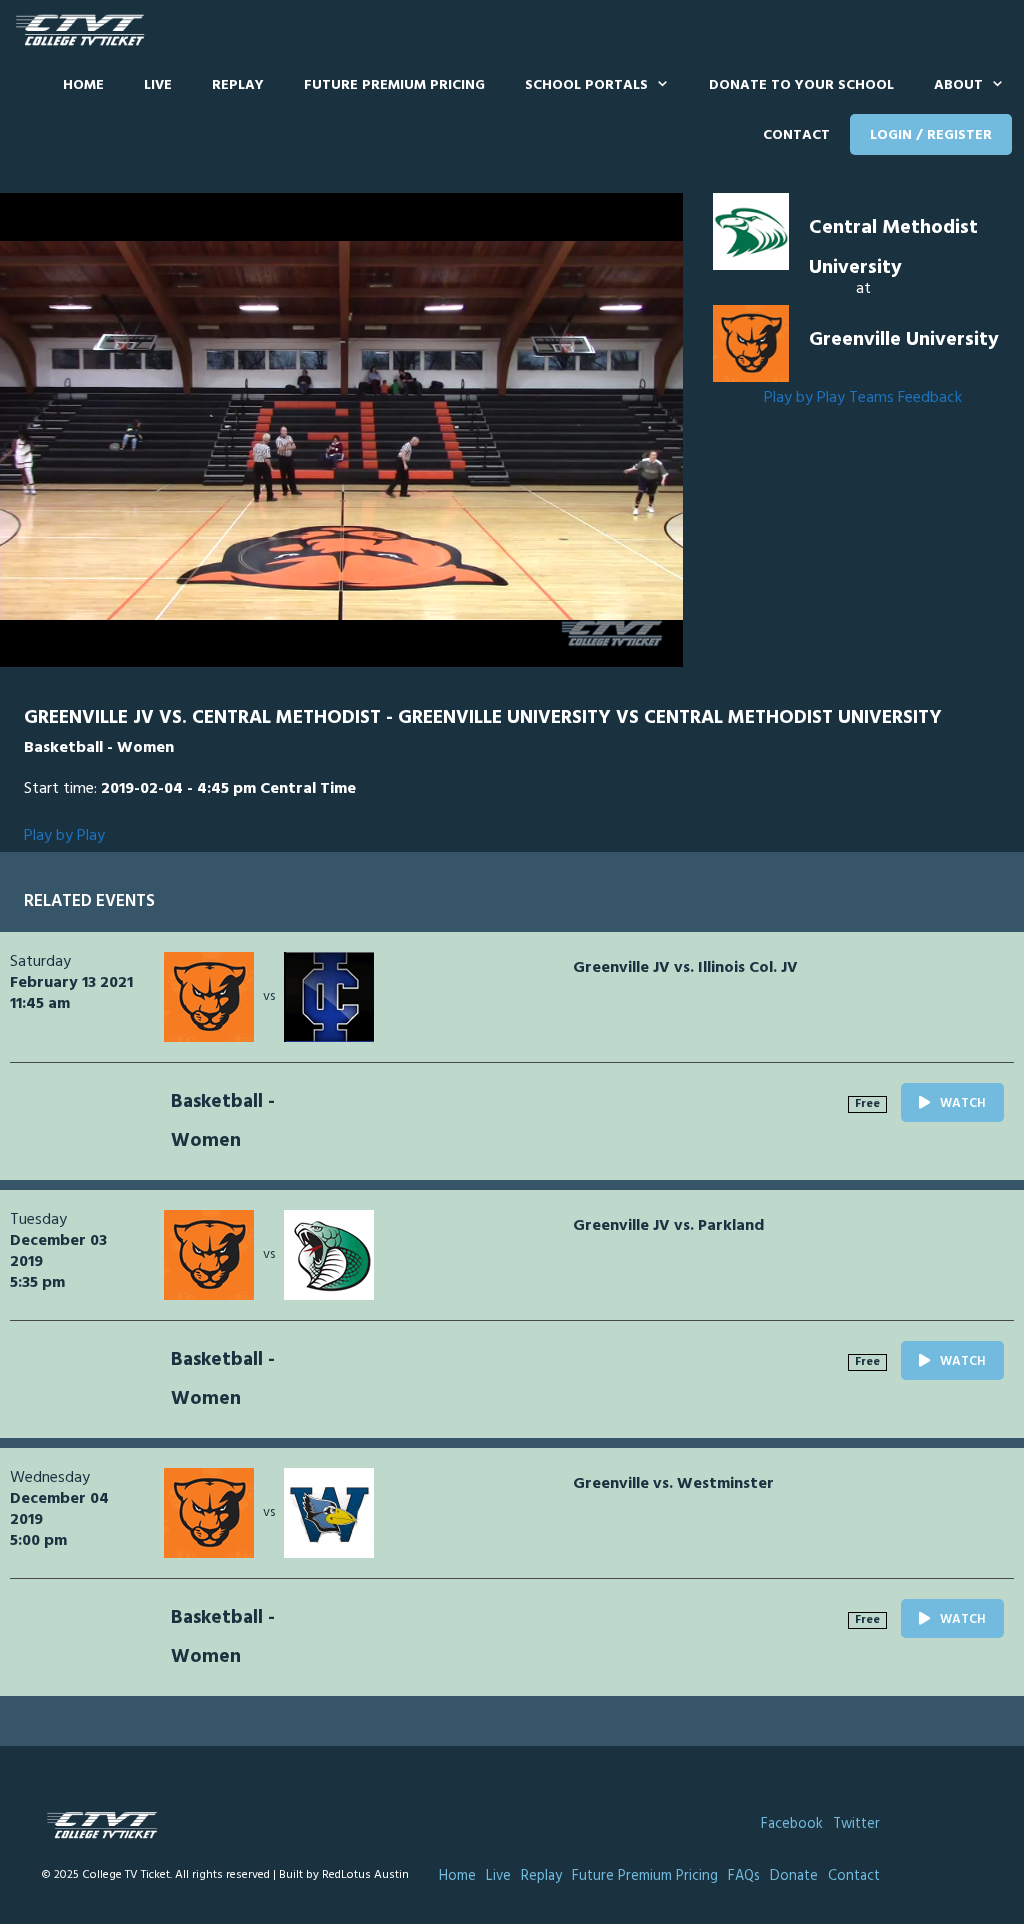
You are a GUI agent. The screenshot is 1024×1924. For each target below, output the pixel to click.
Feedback (930, 398)
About (958, 85)
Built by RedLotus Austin (344, 1875)
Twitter (856, 1824)
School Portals (586, 85)
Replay (238, 85)
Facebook (792, 1824)
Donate (794, 1876)
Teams (871, 398)
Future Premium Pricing (394, 85)
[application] (341, 430)
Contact (796, 135)
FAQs (744, 1876)
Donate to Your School (801, 85)
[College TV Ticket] (85, 30)
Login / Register (931, 135)
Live (158, 85)
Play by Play (804, 398)
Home (83, 85)
